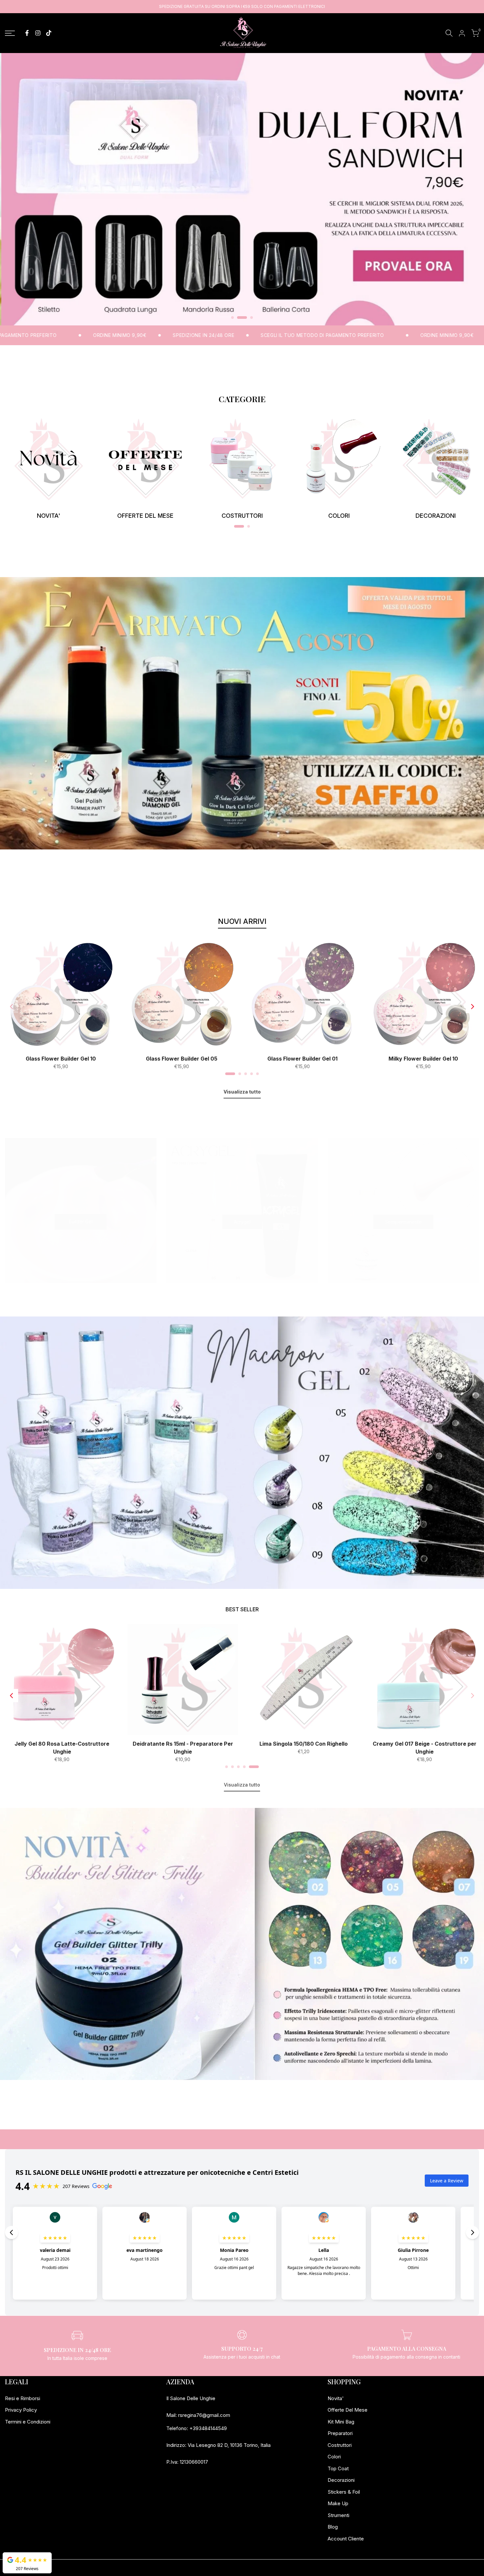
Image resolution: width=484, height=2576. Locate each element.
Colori (334, 2457)
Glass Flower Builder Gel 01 (302, 1059)
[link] (48, 459)
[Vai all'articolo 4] (252, 1074)
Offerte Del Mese (348, 2410)
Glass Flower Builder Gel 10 (61, 1059)
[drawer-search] (449, 33)
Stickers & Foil (344, 2492)
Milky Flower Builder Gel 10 (423, 1059)
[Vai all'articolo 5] (257, 1074)
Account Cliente (346, 2539)
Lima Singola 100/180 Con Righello (303, 1744)
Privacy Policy (21, 2410)
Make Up (338, 2503)
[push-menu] (10, 33)
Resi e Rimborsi (23, 2398)
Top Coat (338, 2468)
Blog (333, 2527)
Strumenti (338, 2515)
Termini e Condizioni (28, 2422)
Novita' (336, 2398)
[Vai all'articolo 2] (238, 318)
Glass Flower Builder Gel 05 (182, 1059)
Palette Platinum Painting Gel (61, 1744)
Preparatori (340, 2433)
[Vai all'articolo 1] (232, 318)
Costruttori (340, 2445)
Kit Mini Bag (341, 2422)
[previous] (12, 1007)
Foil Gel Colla (424, 1744)
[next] (472, 1007)
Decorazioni (341, 2480)
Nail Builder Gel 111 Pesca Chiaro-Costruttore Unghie (182, 1748)
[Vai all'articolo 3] (248, 318)
